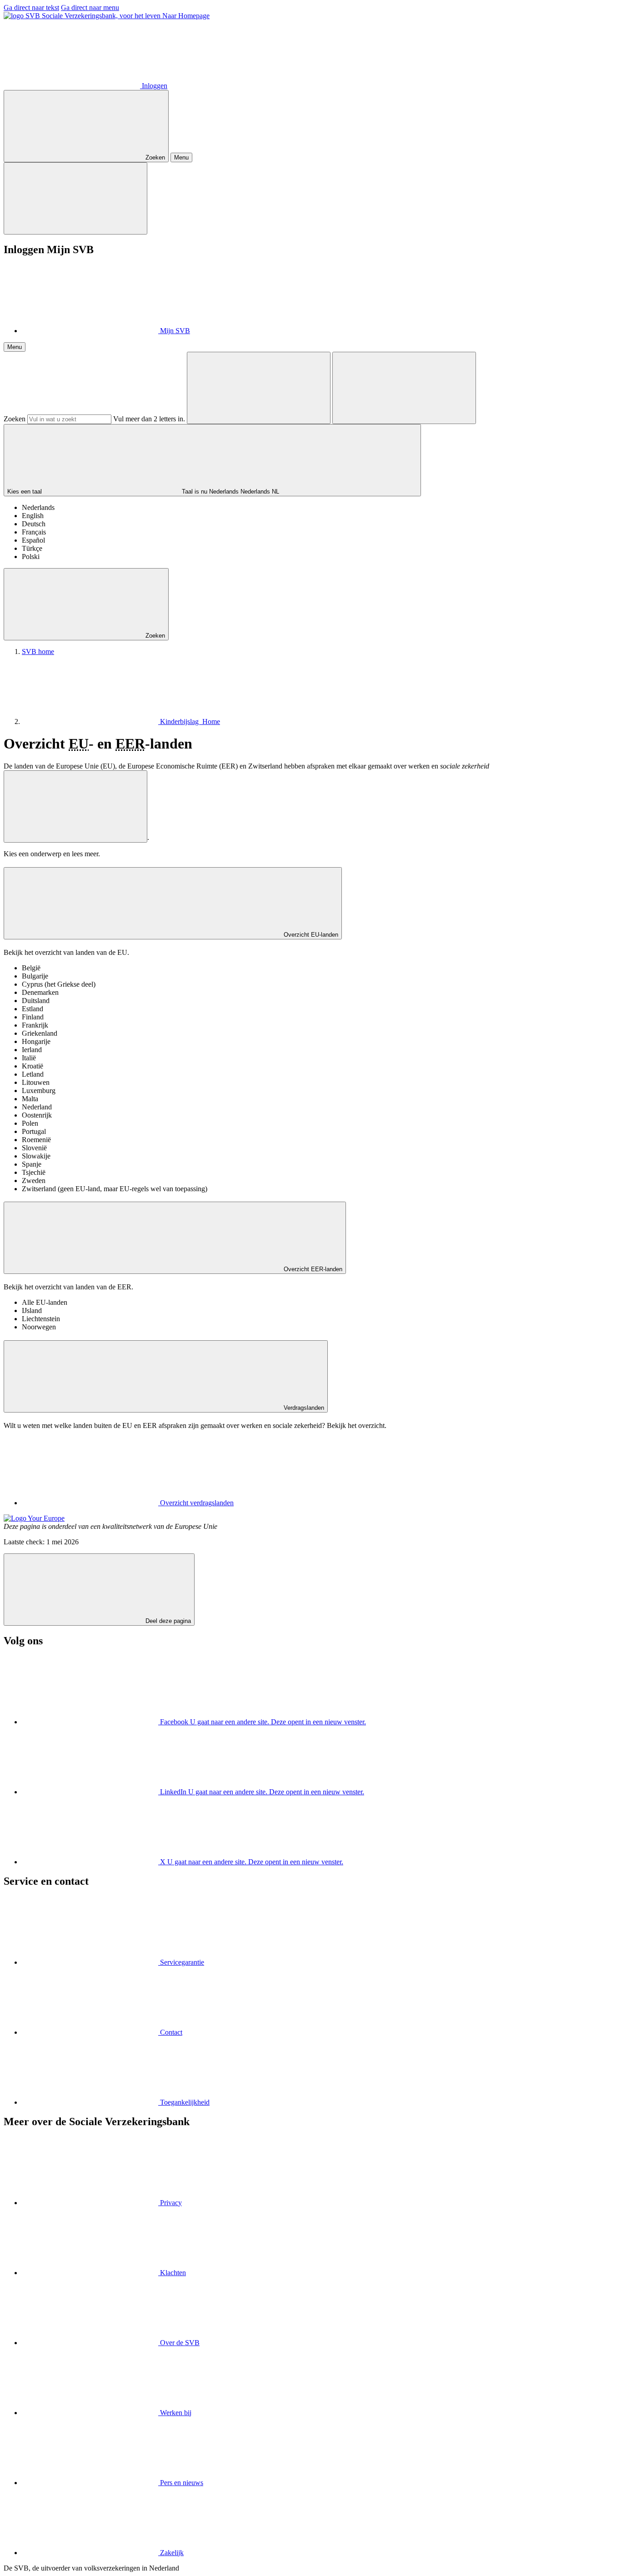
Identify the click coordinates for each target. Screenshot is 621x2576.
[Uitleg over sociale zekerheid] (75, 806)
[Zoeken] (259, 388)
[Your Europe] (34, 1518)
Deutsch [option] (34, 524)
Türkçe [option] (32, 548)
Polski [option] (31, 557)
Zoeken (15, 419)
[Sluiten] (75, 198)
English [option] (33, 516)
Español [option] (33, 540)
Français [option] (34, 532)
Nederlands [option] (38, 507)
